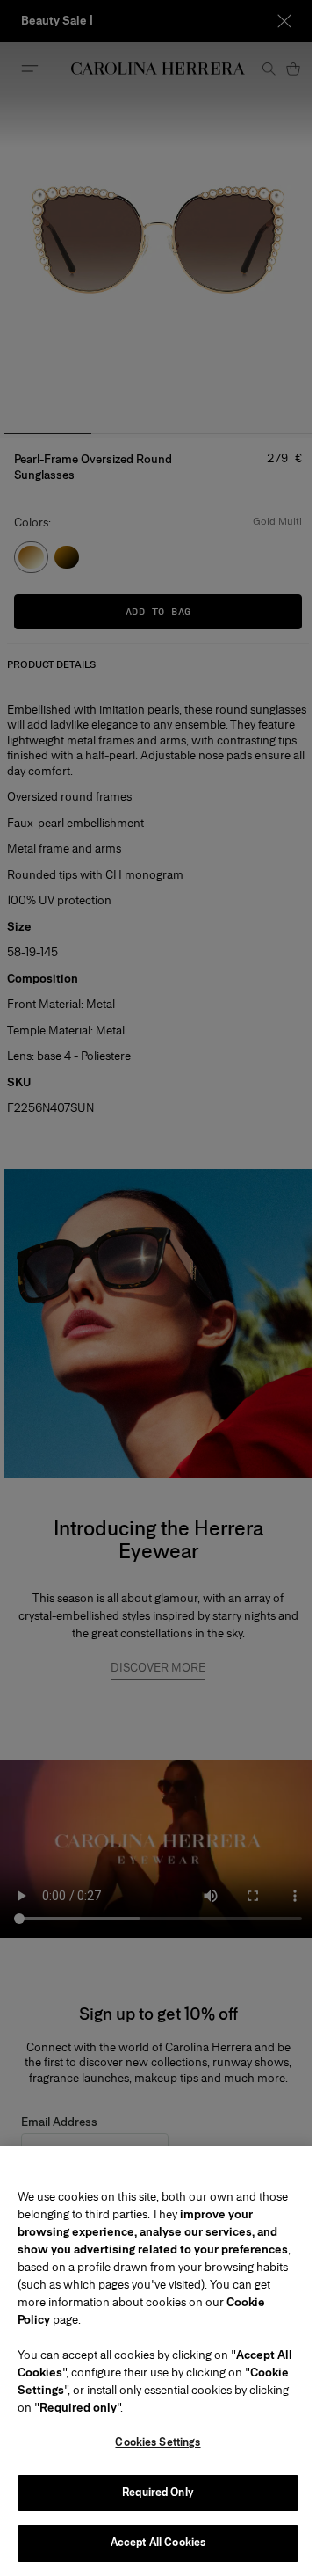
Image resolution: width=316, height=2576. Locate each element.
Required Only (158, 2493)
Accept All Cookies (158, 2543)
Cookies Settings (158, 2442)
